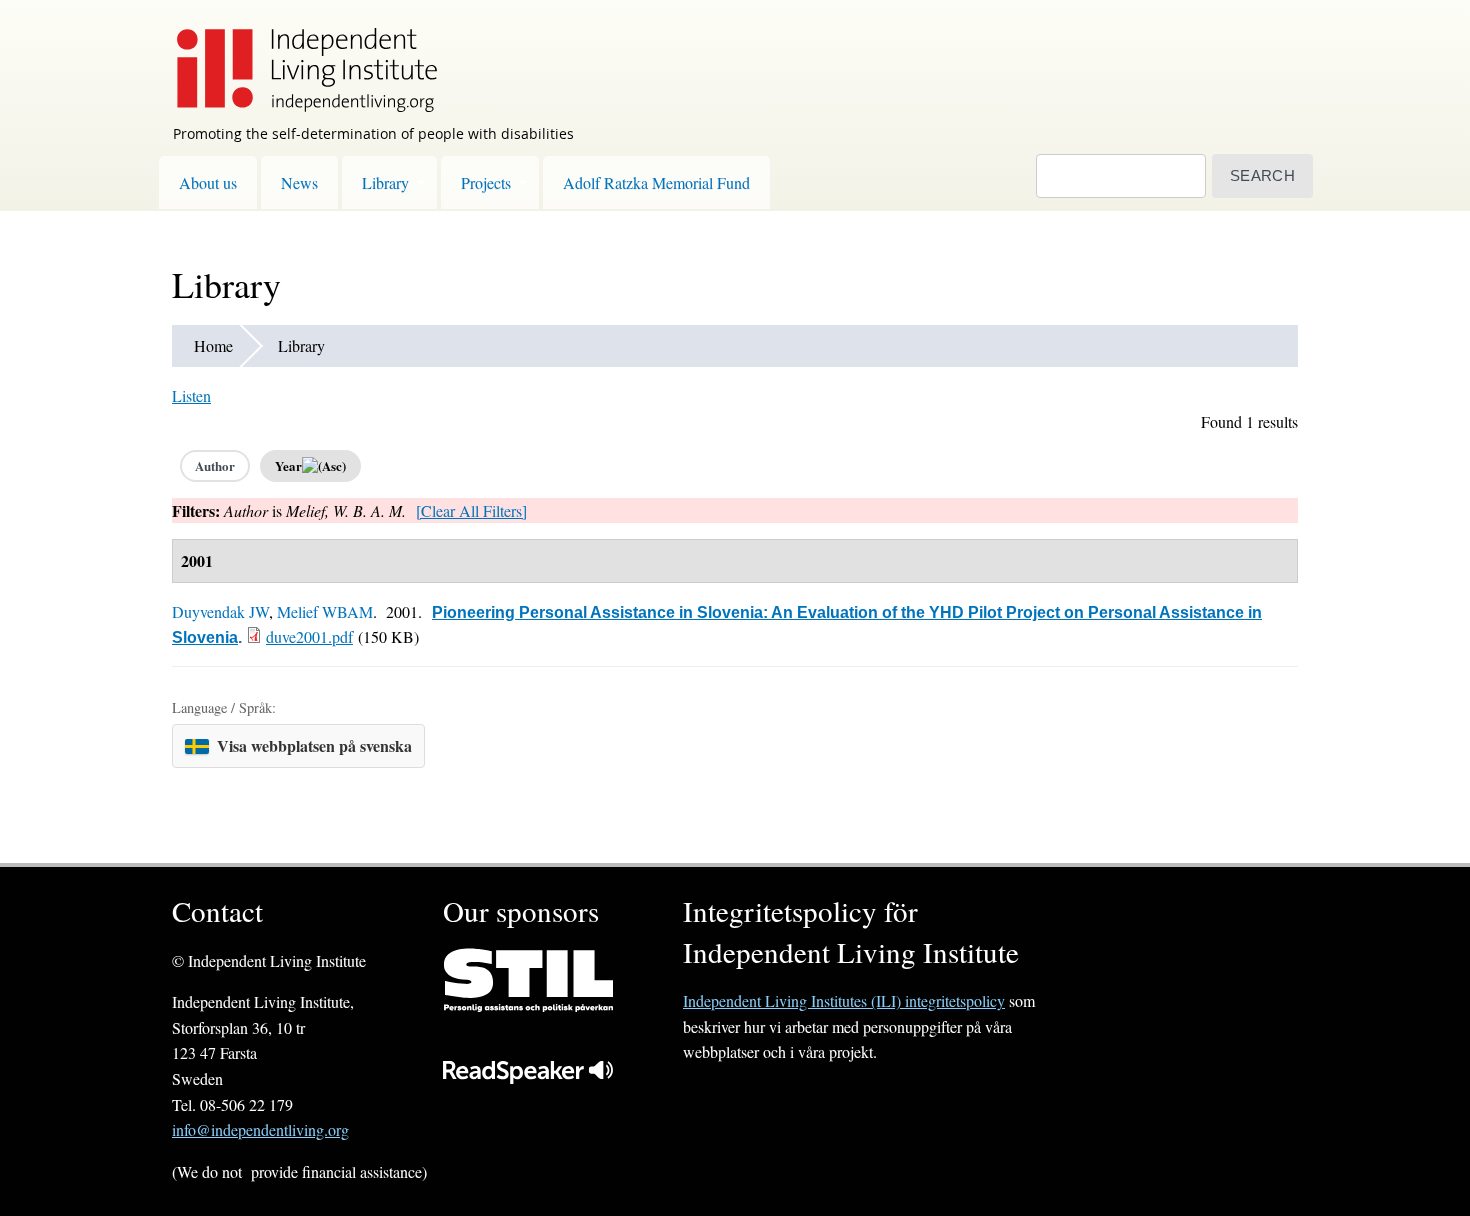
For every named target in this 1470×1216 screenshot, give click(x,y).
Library (385, 182)
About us (208, 182)
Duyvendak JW (220, 611)
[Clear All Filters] (471, 510)
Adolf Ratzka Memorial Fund (656, 182)
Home (213, 345)
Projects (486, 182)
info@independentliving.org (260, 1129)
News (299, 182)
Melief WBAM (325, 611)
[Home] (297, 56)
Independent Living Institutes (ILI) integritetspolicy (844, 1000)
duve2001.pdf (309, 636)
